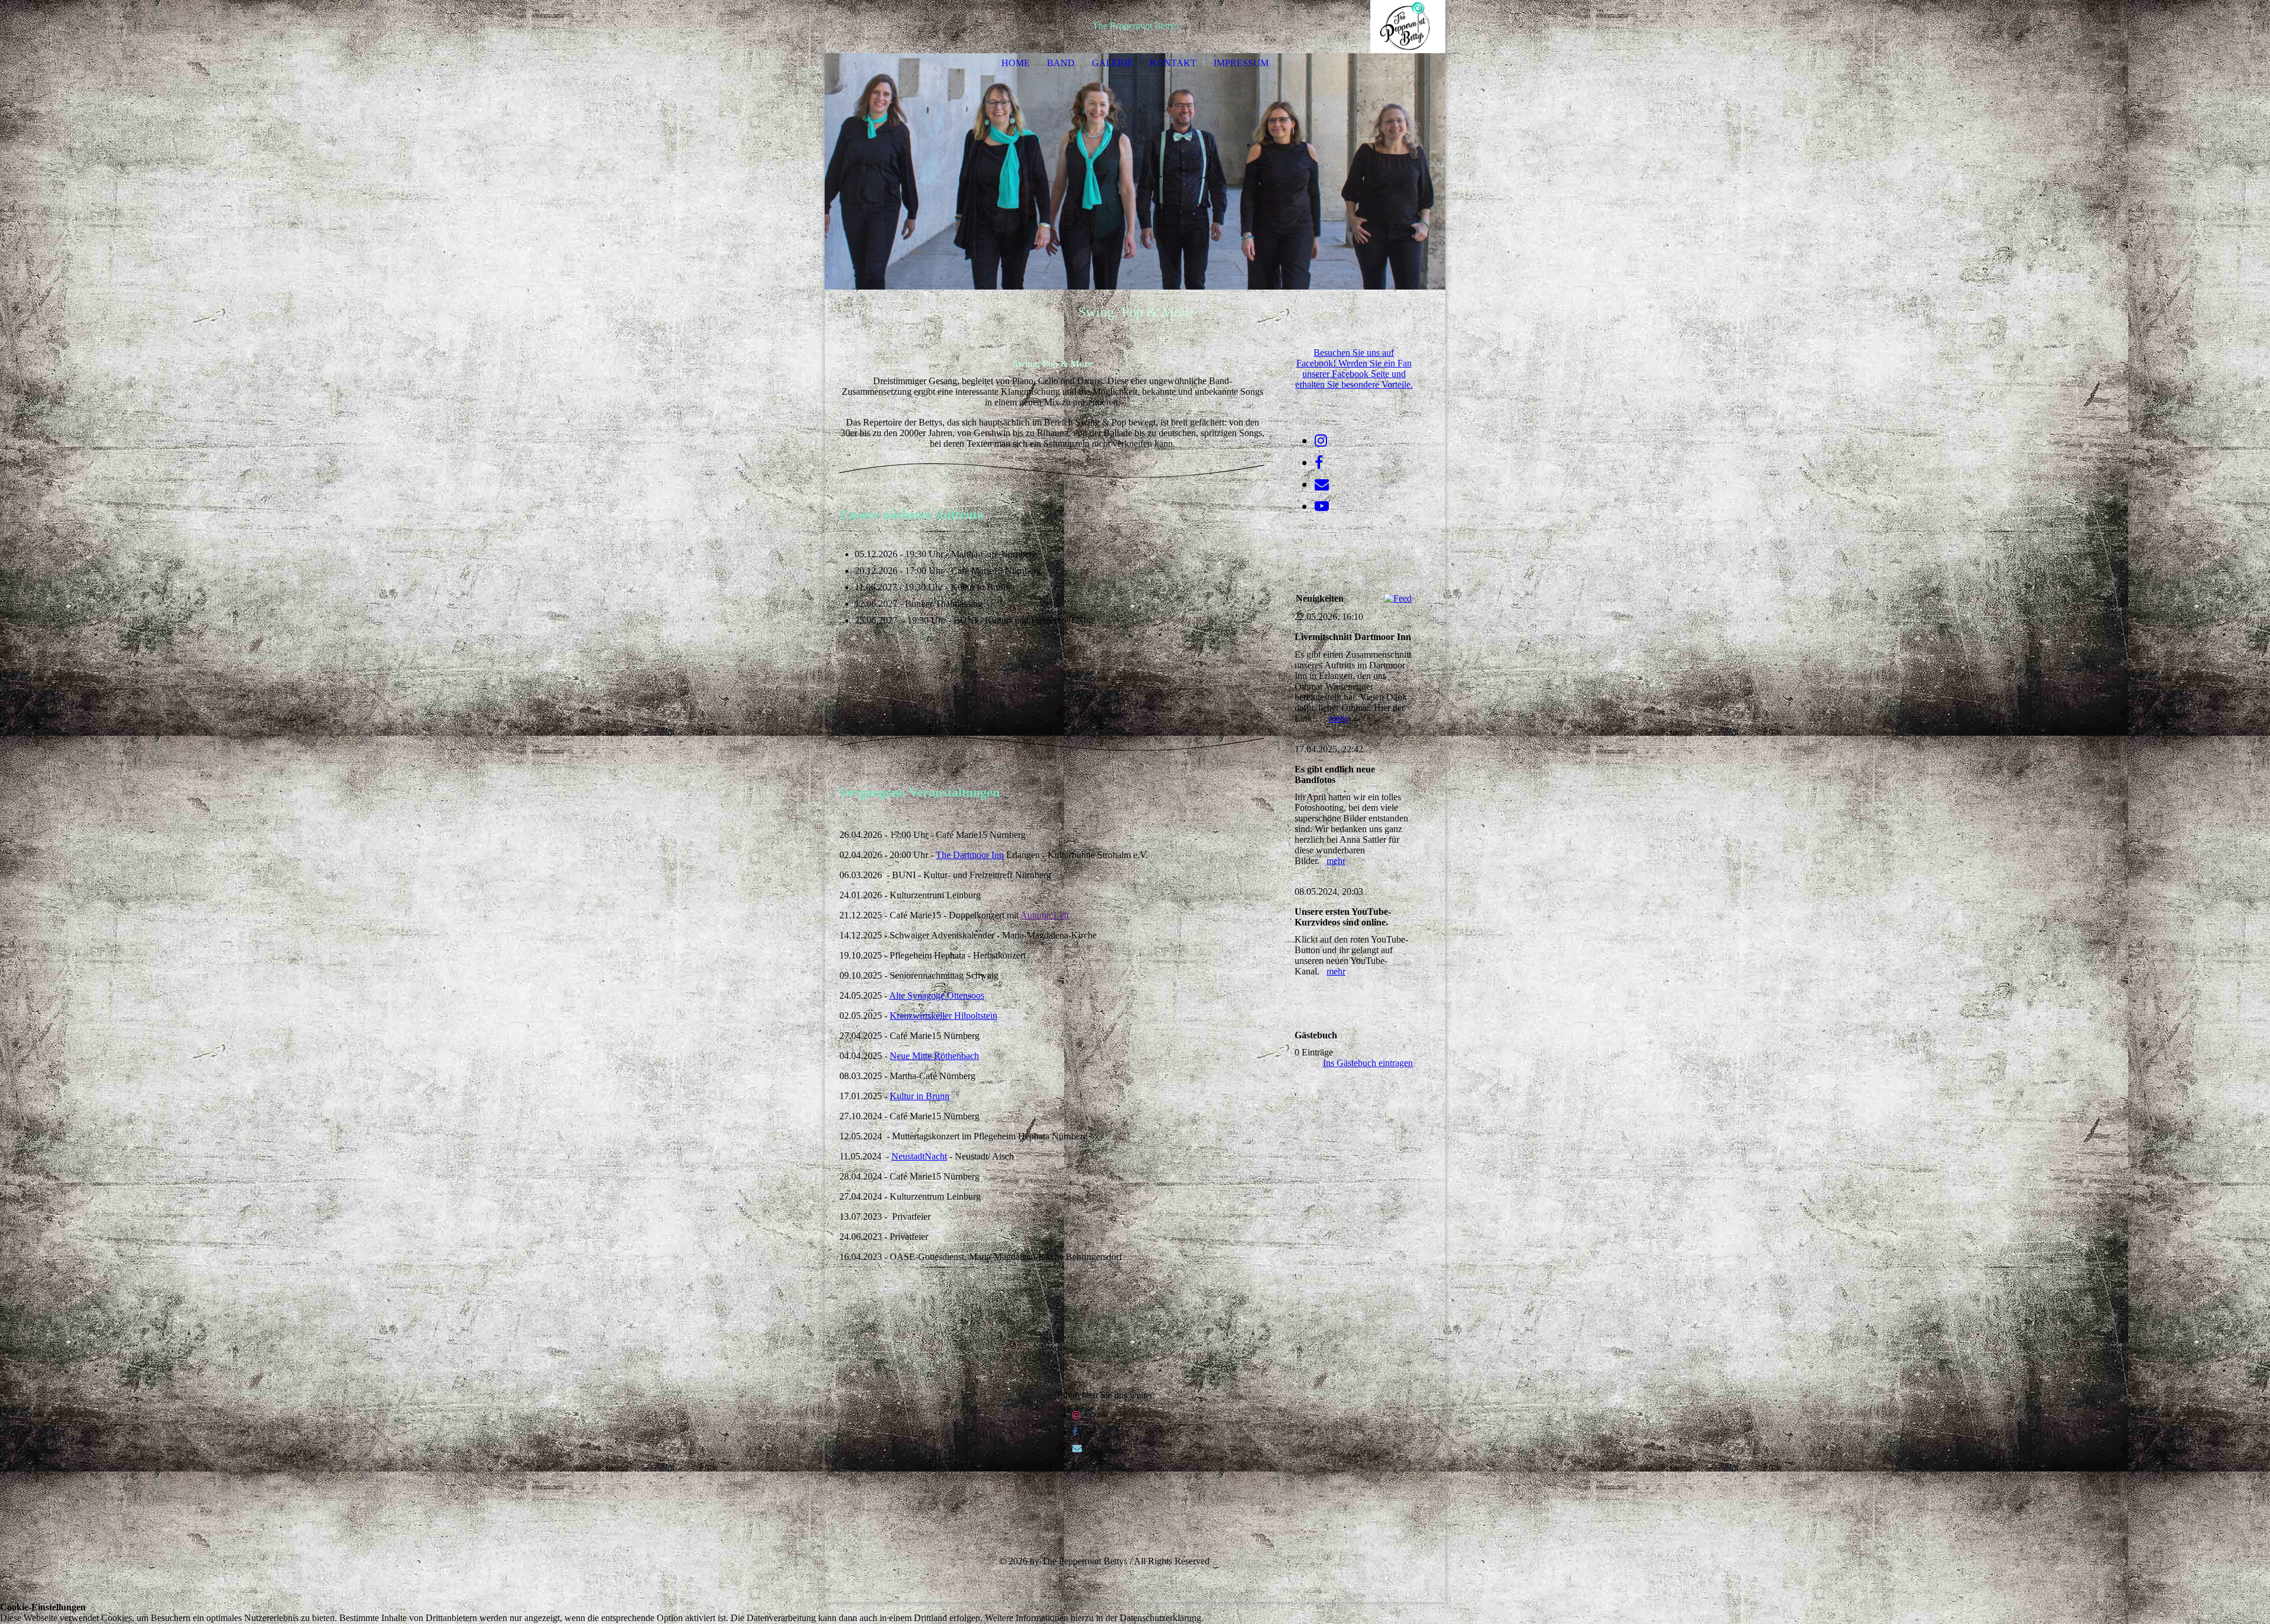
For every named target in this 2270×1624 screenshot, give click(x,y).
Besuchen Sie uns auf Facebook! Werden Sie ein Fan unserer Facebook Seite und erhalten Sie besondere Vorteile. (1354, 368)
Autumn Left (1045, 915)
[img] (1401, 27)
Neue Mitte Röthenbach (934, 1056)
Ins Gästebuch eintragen (1368, 1063)
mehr (1338, 718)
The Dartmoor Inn (970, 855)
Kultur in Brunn (920, 1096)
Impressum (1241, 63)
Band (1061, 63)
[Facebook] (1075, 1432)
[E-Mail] (1077, 1448)
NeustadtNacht (919, 1156)
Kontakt (1173, 63)
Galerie (1113, 63)
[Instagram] (1076, 1415)
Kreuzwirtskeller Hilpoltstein (943, 1016)
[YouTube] (1322, 506)
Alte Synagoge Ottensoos (937, 995)
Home (1016, 63)
